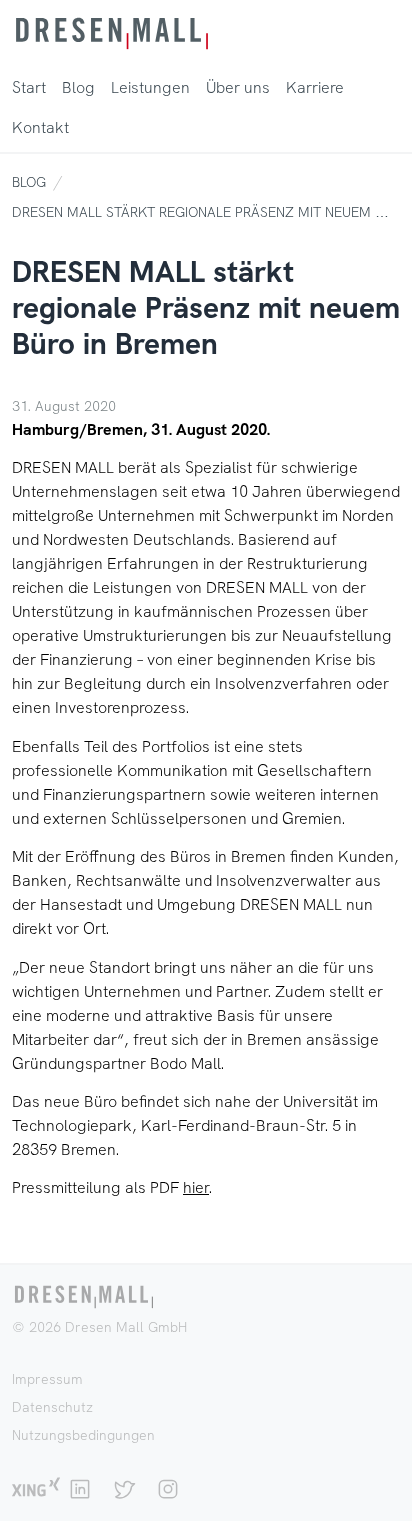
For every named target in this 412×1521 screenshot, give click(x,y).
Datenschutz (52, 1407)
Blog (29, 182)
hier (196, 1187)
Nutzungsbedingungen (83, 1435)
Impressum (47, 1379)
